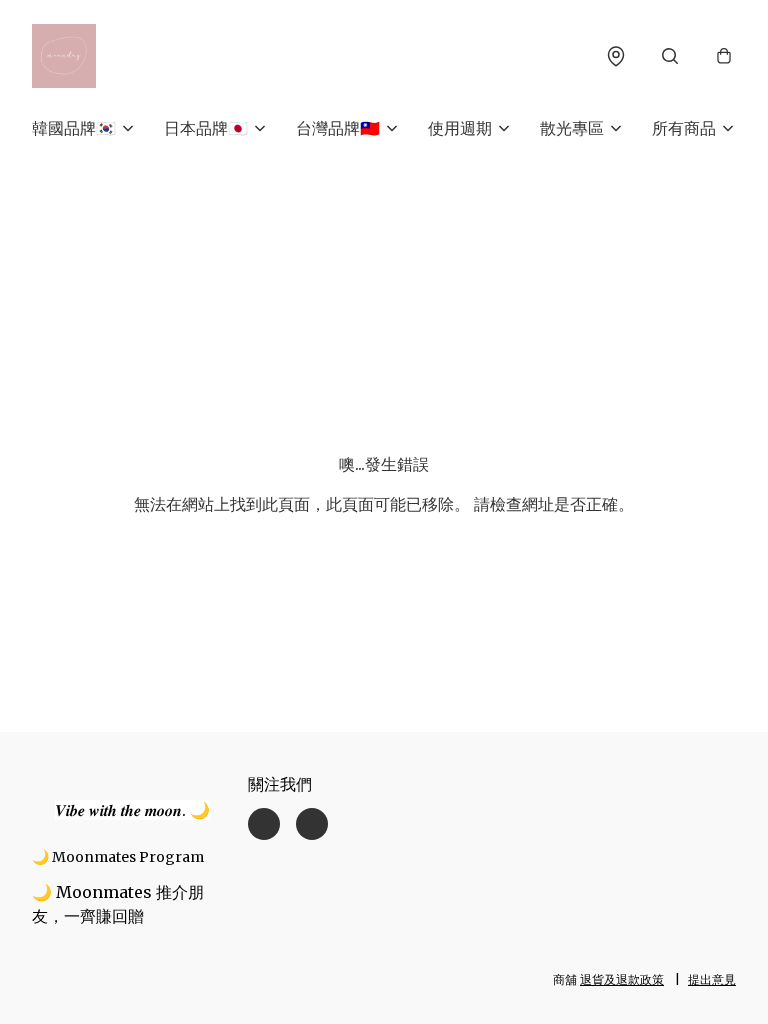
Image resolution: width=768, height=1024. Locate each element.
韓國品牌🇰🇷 (74, 128)
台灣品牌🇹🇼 (338, 128)
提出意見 (712, 979)
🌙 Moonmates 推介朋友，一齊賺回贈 (118, 904)
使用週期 (460, 128)
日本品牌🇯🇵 (206, 128)
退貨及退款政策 (622, 979)
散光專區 (572, 128)
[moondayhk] (64, 56)
